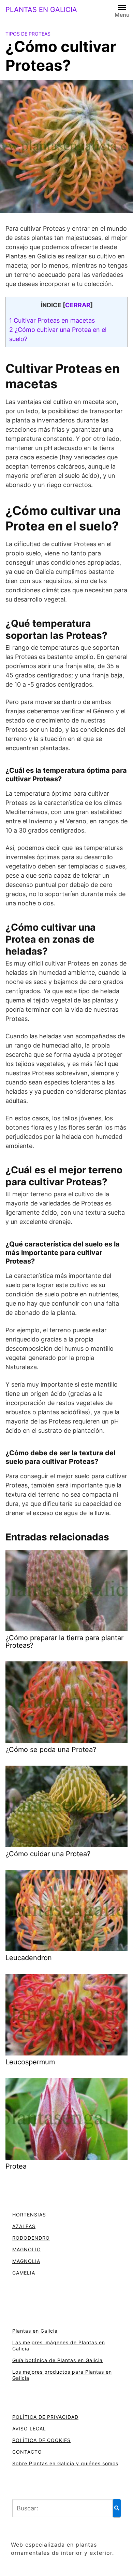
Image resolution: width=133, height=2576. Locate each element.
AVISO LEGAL (29, 2429)
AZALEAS (24, 2226)
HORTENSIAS (29, 2215)
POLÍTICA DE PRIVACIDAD (45, 2417)
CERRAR (78, 305)
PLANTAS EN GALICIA (41, 10)
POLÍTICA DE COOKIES (41, 2440)
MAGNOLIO (27, 2249)
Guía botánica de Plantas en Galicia (57, 2360)
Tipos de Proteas (28, 34)
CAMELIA (24, 2273)
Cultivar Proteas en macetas (52, 320)
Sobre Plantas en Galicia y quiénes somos (65, 2463)
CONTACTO (27, 2452)
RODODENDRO (31, 2238)
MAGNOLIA (26, 2261)
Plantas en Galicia (35, 2331)
